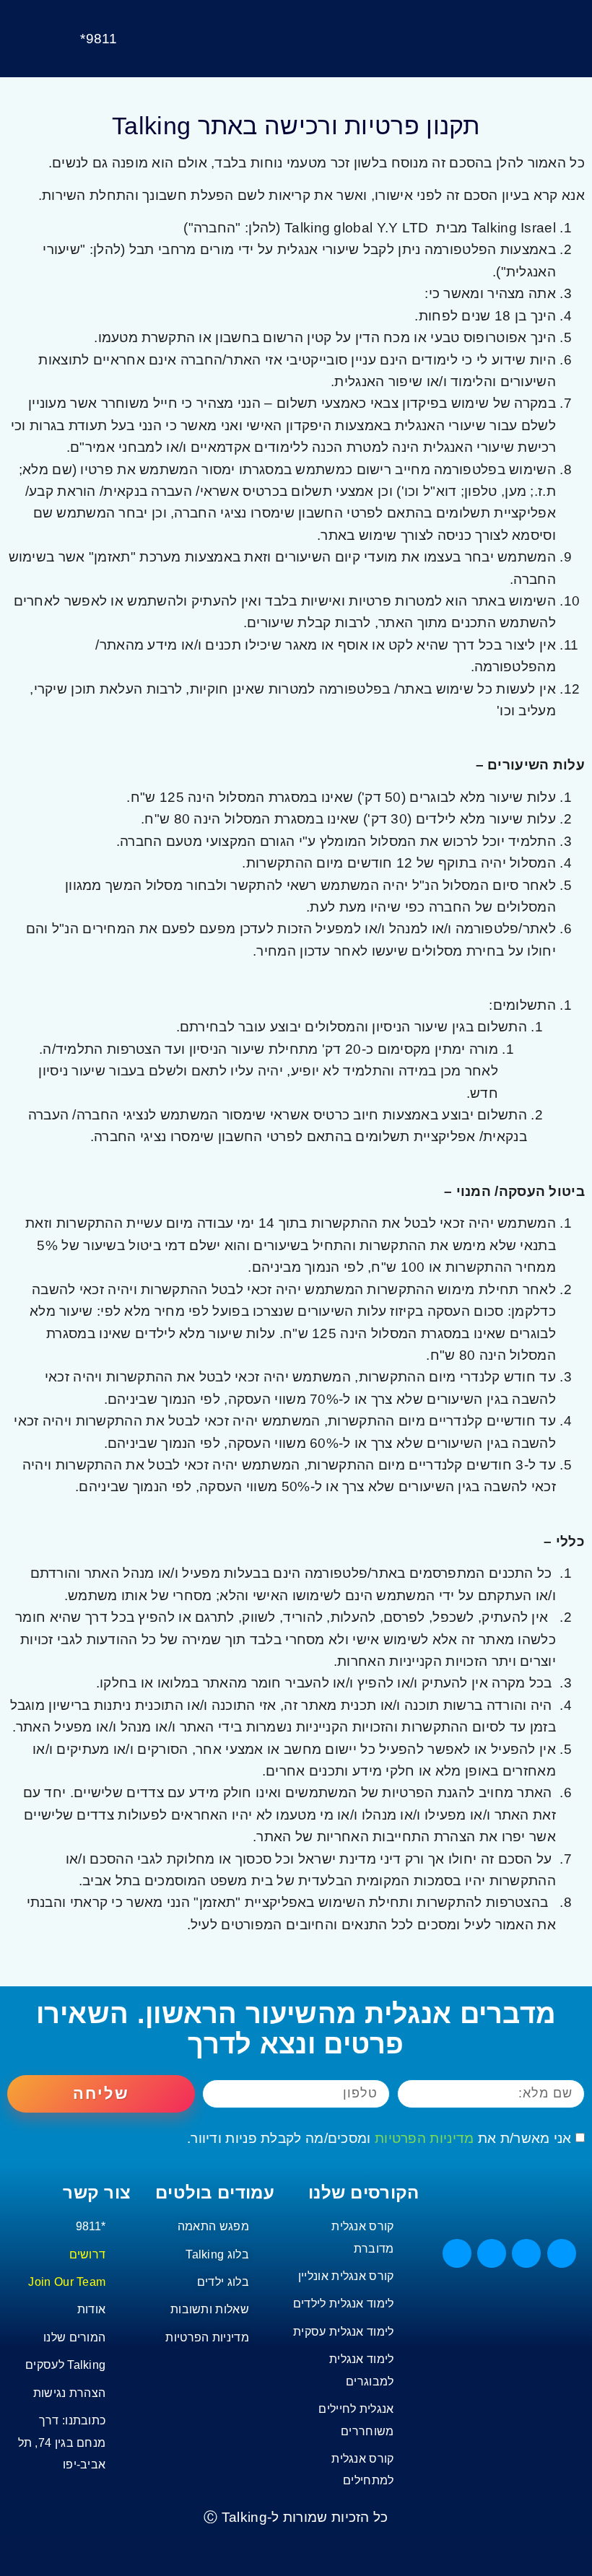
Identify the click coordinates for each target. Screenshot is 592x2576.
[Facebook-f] (562, 2253)
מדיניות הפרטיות (425, 2138)
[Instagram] (457, 2253)
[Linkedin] (492, 2253)
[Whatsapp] (526, 2253)
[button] (493, 39)
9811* (99, 39)
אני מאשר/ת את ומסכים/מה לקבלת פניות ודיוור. (379, 2138)
